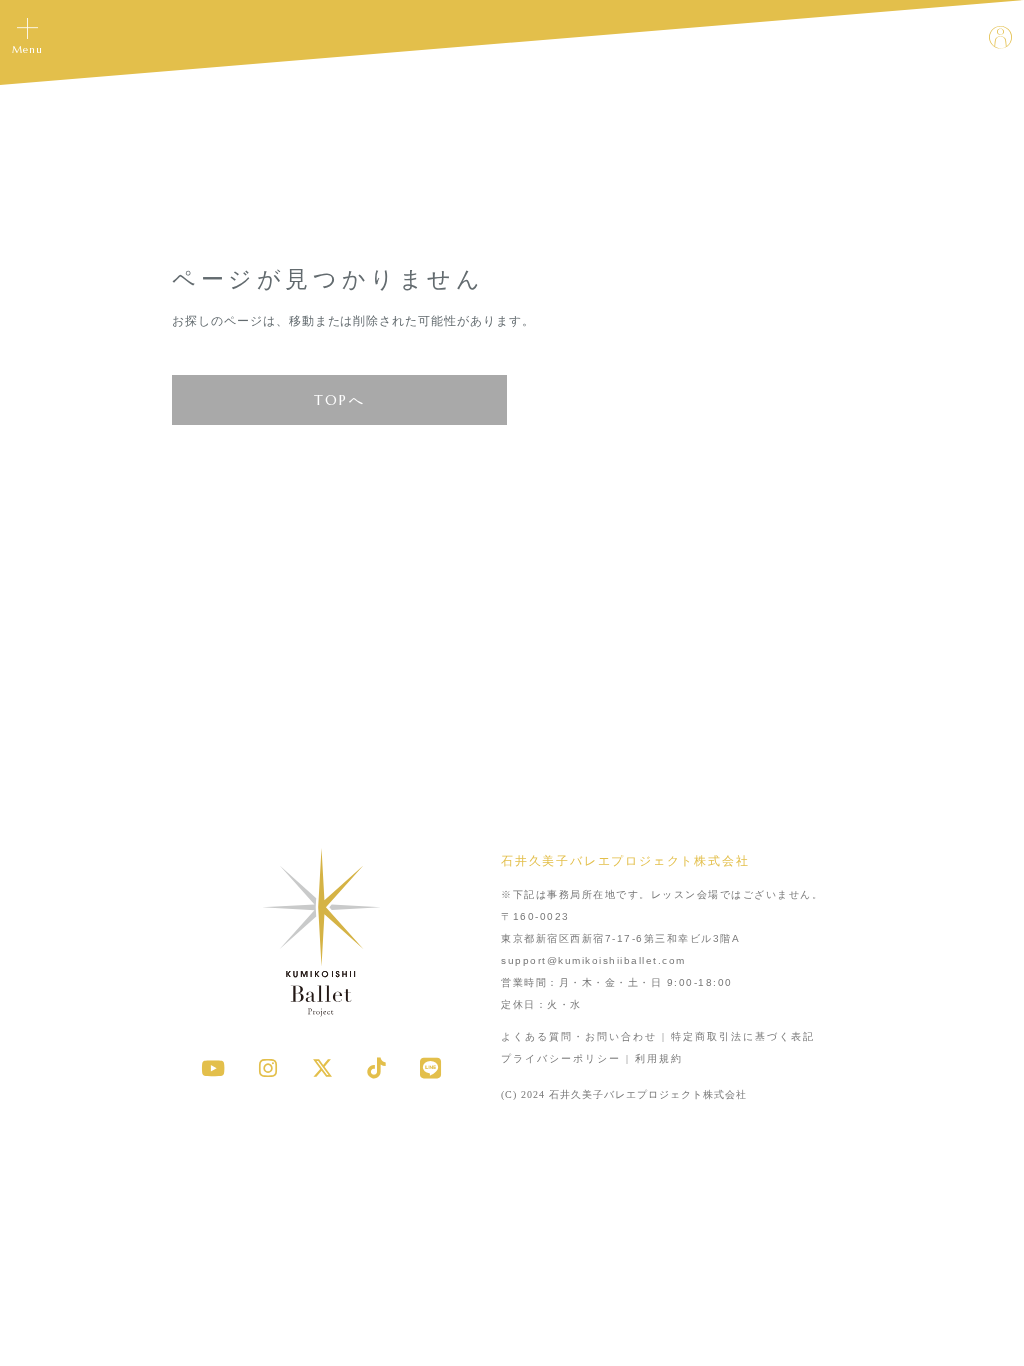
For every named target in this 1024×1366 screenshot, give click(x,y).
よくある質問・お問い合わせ (579, 1036)
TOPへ (340, 400)
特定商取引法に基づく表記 (743, 1036)
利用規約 (659, 1058)
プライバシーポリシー (561, 1058)
